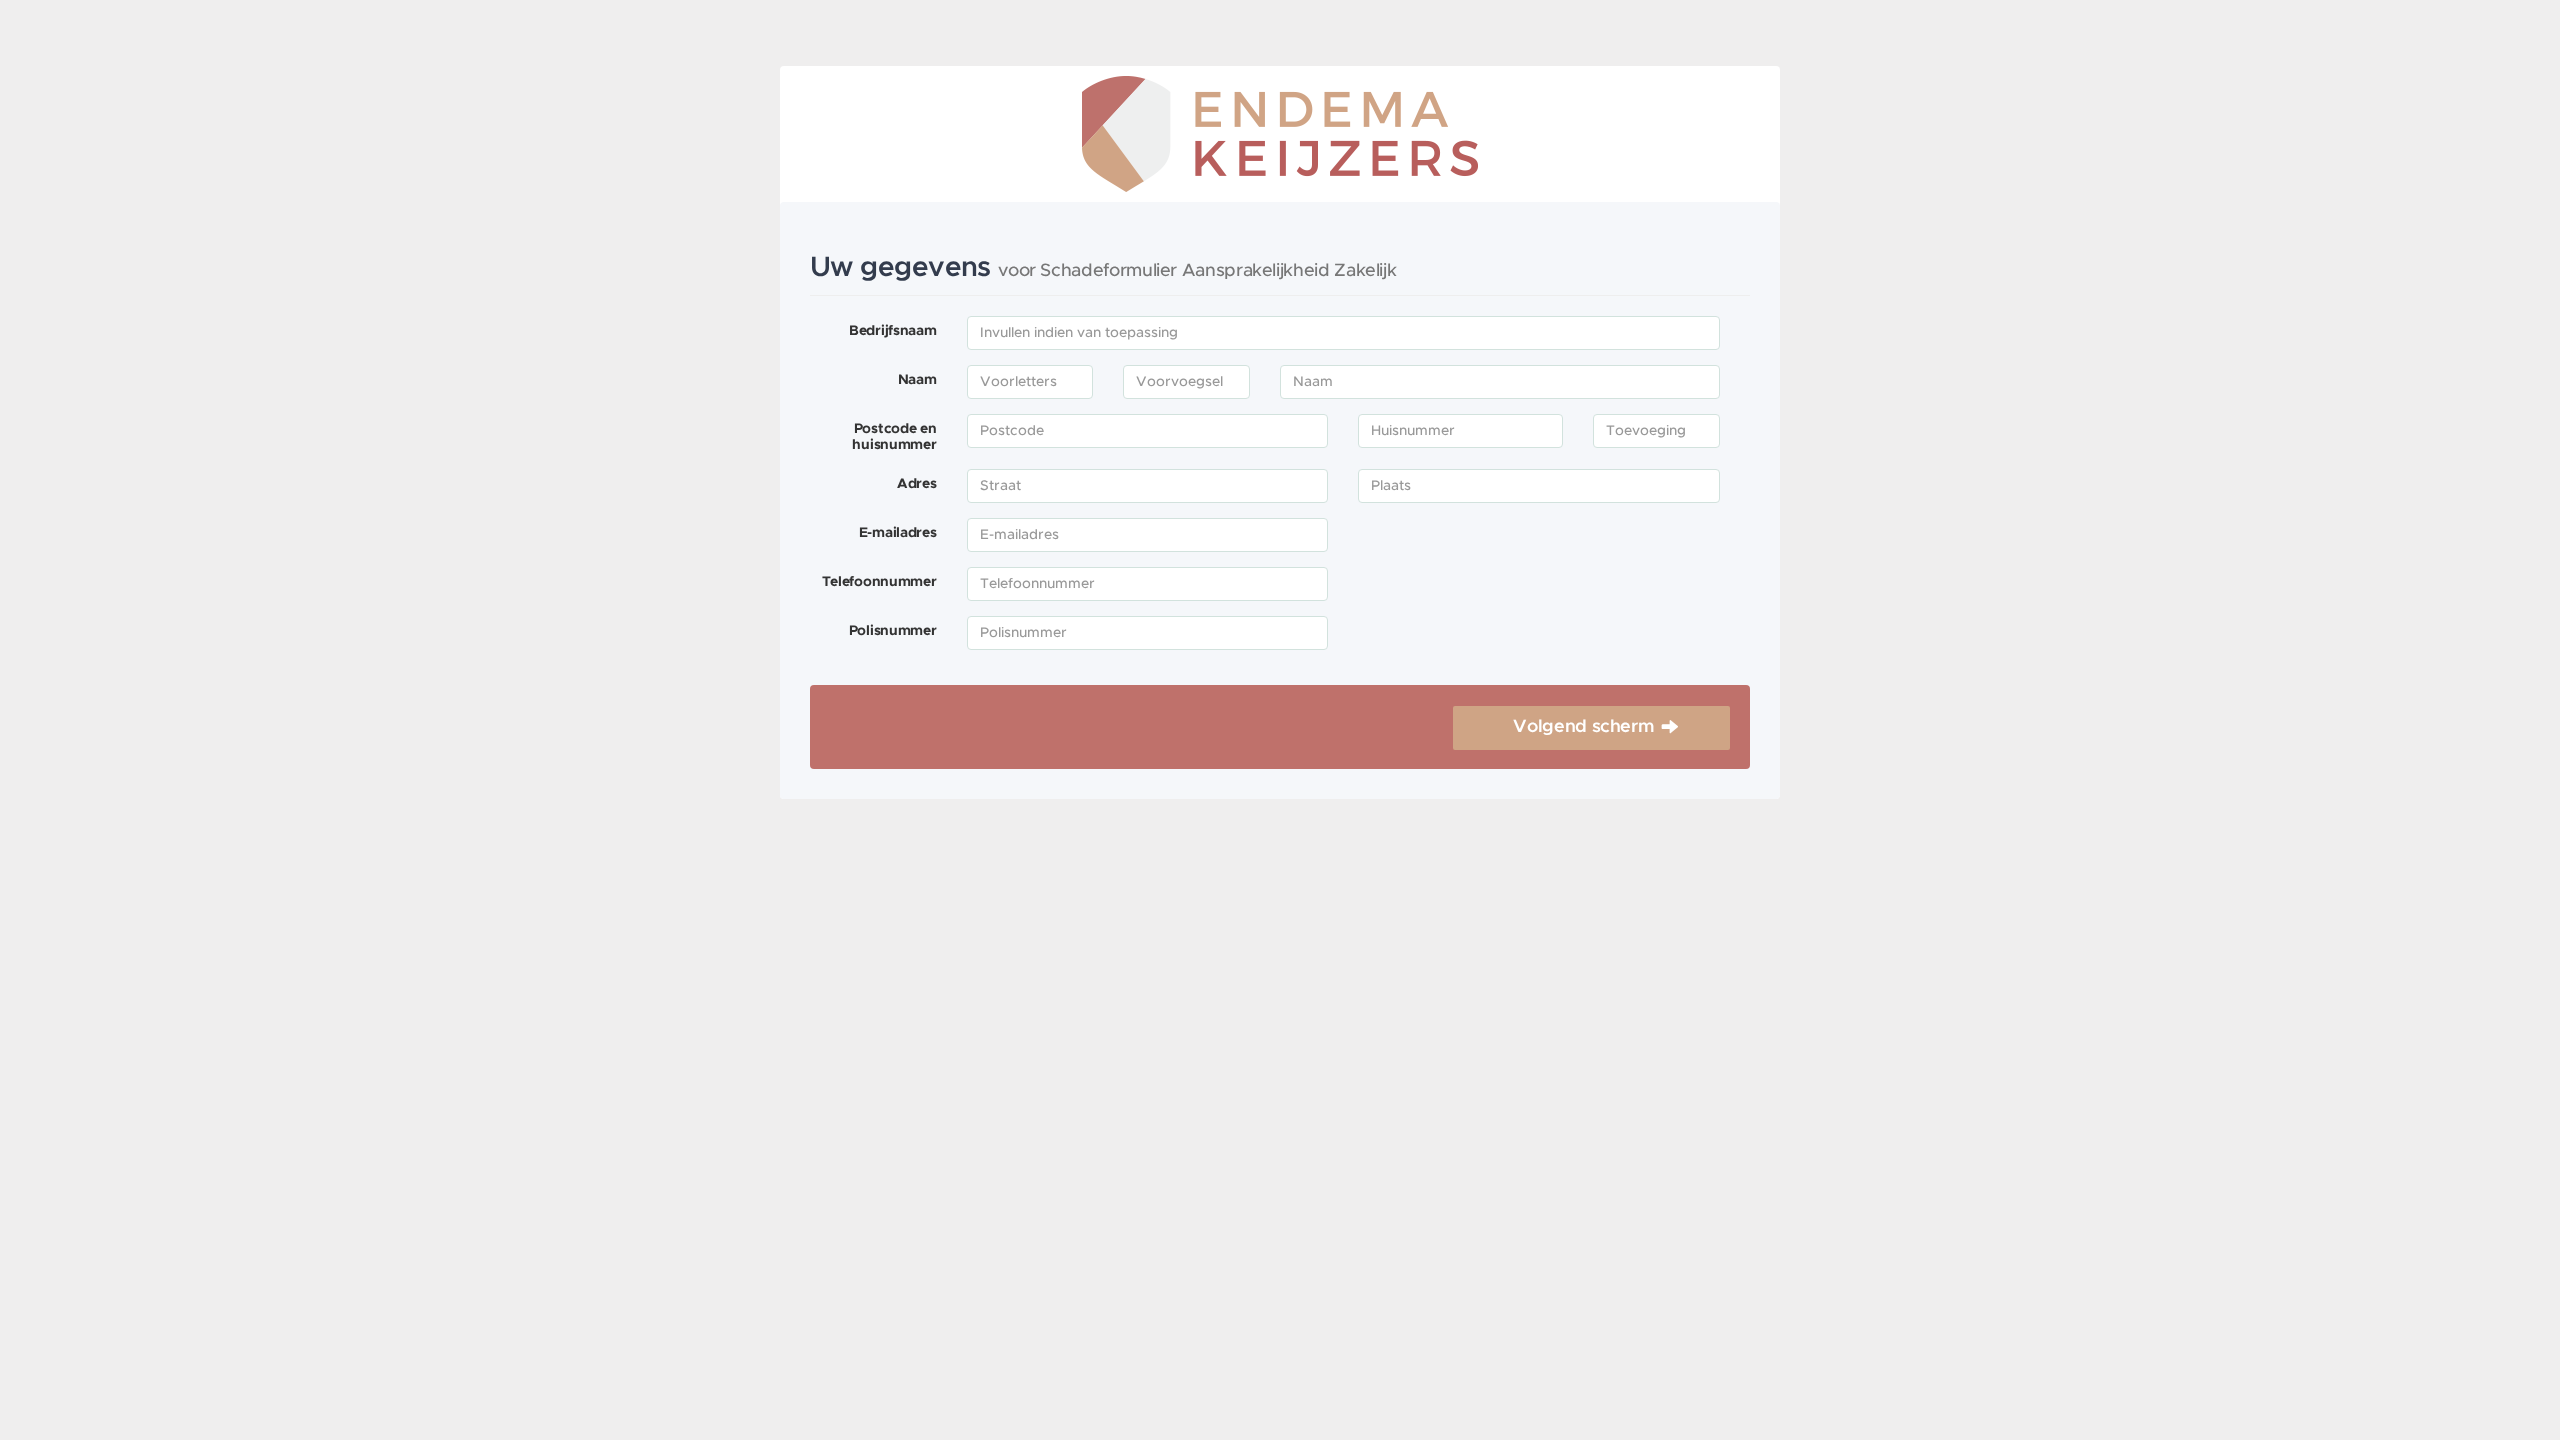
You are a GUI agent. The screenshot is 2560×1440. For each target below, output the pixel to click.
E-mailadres (898, 533)
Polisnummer (893, 631)
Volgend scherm (1583, 727)
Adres (917, 484)
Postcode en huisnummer (894, 437)
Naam (917, 380)
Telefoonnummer (879, 582)
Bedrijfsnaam (893, 331)
